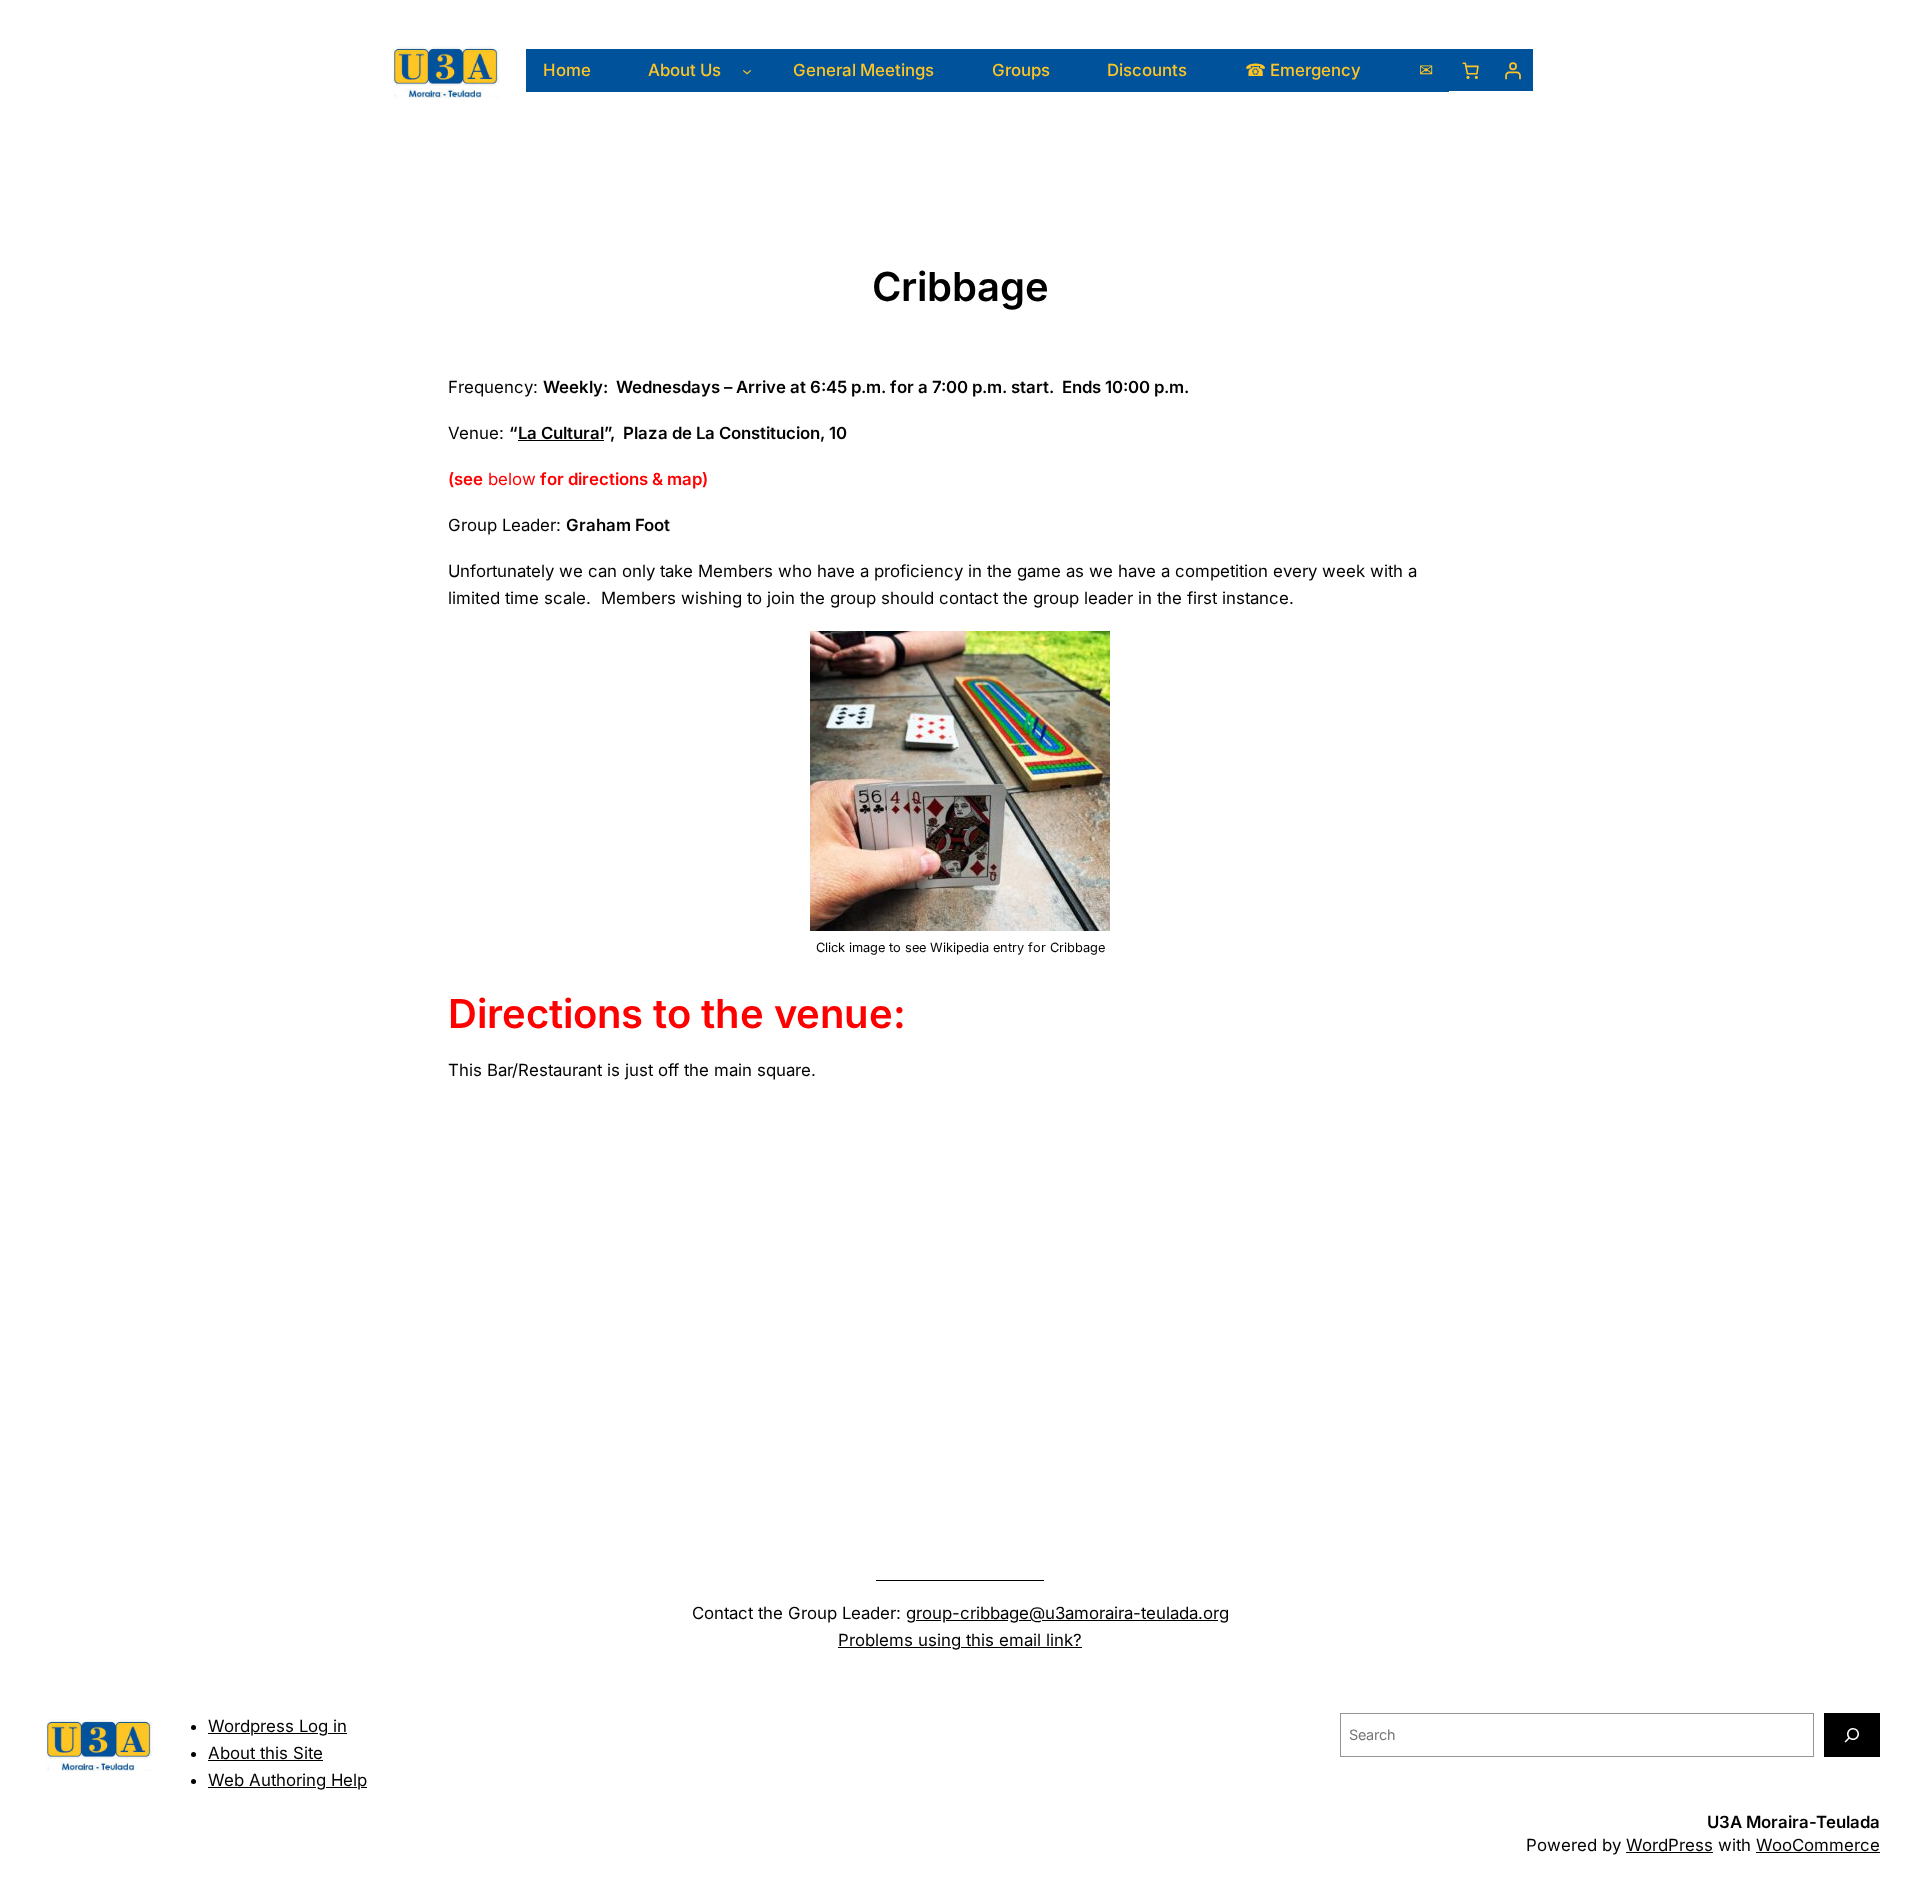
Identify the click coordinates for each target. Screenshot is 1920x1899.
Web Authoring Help (287, 1780)
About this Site (265, 1753)
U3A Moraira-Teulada (1793, 1822)
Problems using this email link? (960, 1640)
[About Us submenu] (747, 70)
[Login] (1512, 70)
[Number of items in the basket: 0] (1470, 70)
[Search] (1852, 1734)
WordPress (1669, 1845)
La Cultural (561, 433)
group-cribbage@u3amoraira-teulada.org (1067, 1613)
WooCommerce (1818, 1845)
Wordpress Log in (277, 1726)
